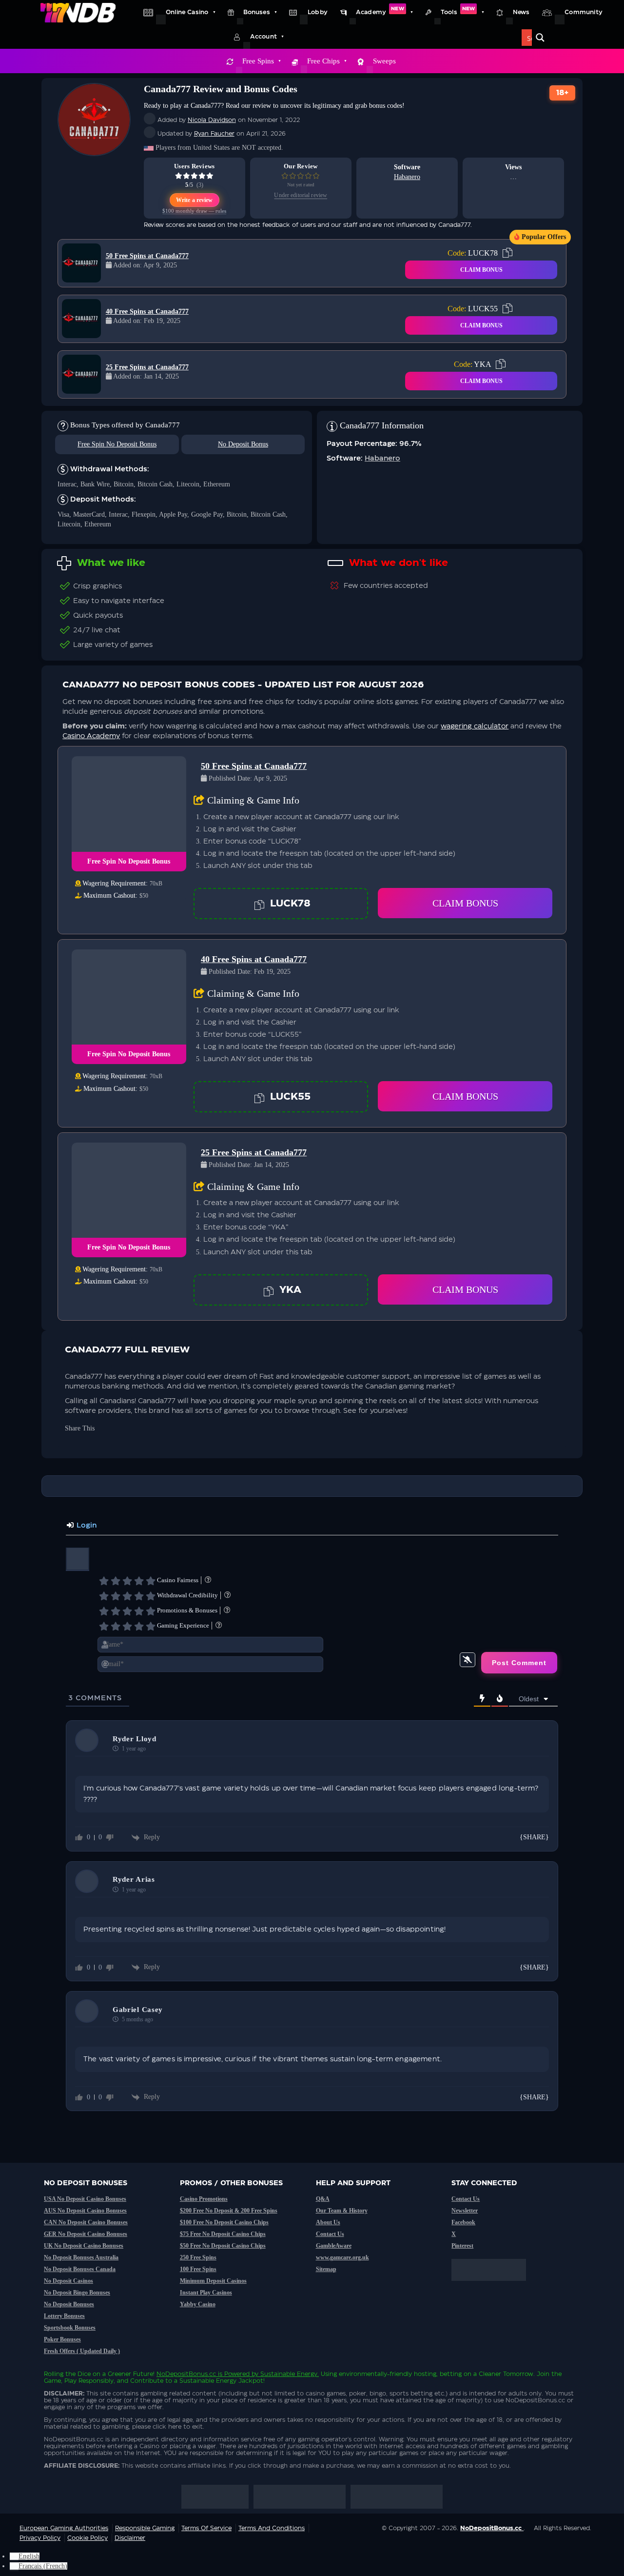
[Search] (540, 38)
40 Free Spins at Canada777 (147, 312)
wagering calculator (475, 726)
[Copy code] (259, 904)
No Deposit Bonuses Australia (81, 2257)
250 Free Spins (198, 2257)
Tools (458, 11)
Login (86, 1526)
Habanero (407, 177)
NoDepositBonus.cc (186, 2374)
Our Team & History (342, 2211)
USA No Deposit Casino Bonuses (85, 2199)
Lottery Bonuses (64, 2316)
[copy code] (507, 253)
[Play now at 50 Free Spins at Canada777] (81, 263)
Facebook (463, 2222)
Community (584, 12)
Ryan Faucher (214, 134)
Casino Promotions (204, 2199)
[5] (151, 1581)
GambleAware (334, 2246)
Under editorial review (301, 195)
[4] (139, 1581)
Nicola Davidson (212, 120)
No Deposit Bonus (243, 444)
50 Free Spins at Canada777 (147, 256)
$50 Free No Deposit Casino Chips (223, 2246)
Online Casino (187, 12)
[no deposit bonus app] (494, 2286)
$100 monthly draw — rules (194, 211)
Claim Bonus (465, 903)
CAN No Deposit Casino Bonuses (86, 2222)
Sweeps (384, 61)
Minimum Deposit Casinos (213, 2281)
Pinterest (462, 2246)
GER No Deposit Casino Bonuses (86, 2234)
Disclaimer (130, 2538)
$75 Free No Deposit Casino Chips (223, 2234)
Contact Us (330, 2234)
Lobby (318, 12)
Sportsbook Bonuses (70, 2328)
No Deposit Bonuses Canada (80, 2269)
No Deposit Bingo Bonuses (77, 2293)
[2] (116, 1581)
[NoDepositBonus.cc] (78, 12)
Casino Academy (91, 736)
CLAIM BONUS (481, 270)
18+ (563, 93)
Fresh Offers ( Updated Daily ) (82, 2351)
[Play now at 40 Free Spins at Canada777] (81, 319)
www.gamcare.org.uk (342, 2257)
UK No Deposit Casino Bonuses (84, 2246)
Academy (380, 11)
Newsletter (465, 2211)
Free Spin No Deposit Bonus (117, 444)
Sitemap (326, 2269)
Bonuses (257, 12)
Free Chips (323, 61)
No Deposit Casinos (68, 2281)
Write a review (195, 200)
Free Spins (258, 61)
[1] (104, 1581)
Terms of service (206, 2528)
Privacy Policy (40, 2538)
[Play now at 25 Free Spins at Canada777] (81, 374)
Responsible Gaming (145, 2528)
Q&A (323, 2199)
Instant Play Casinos (206, 2293)
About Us (328, 2222)
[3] (127, 1581)
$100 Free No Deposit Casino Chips (224, 2222)
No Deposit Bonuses (69, 2304)
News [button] (521, 12)
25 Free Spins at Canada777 (147, 367)
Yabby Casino (198, 2304)
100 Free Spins (198, 2269)
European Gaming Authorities (64, 2528)
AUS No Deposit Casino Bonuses (85, 2211)
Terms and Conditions (272, 2528)
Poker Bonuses (62, 2339)
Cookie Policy (88, 2538)
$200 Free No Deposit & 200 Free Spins (229, 2211)
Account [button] (263, 37)
